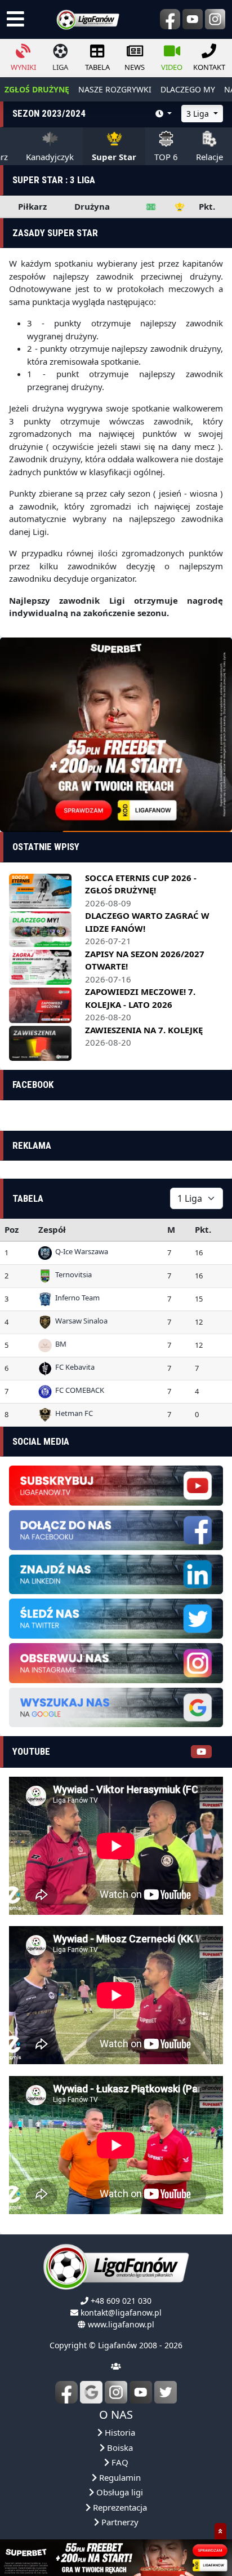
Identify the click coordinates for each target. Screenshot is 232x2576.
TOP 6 (166, 157)
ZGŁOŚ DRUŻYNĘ (37, 89)
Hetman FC (72, 1412)
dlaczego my (188, 89)
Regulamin (119, 2476)
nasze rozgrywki (115, 89)
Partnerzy (119, 2521)
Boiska (119, 2446)
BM (59, 1343)
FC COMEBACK (78, 1389)
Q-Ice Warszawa (80, 1250)
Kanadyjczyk (50, 157)
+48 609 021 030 (121, 2300)
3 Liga (199, 114)
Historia (119, 2431)
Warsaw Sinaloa (80, 1320)
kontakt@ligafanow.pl (121, 2311)
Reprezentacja (119, 2506)
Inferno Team (76, 1296)
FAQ (119, 2461)
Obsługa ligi (119, 2491)
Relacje (209, 157)
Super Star (114, 157)
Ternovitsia (72, 1273)
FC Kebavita (73, 1366)
